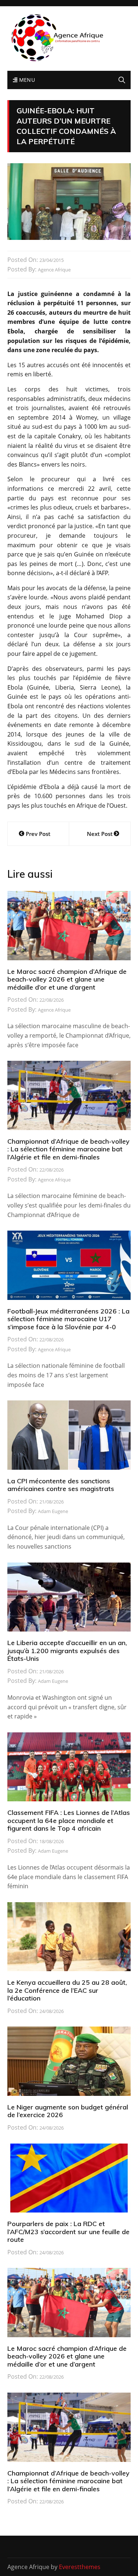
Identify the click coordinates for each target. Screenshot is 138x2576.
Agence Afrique (54, 270)
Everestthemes (80, 2567)
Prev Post (38, 834)
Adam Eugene (53, 1511)
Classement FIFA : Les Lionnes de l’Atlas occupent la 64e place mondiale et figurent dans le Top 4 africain (69, 1820)
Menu (26, 80)
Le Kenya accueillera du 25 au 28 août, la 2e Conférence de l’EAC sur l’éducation (67, 1990)
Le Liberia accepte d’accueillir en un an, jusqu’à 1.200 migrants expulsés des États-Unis (67, 1651)
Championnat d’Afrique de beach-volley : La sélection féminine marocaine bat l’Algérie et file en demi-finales (68, 1149)
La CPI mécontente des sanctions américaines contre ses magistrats (61, 1485)
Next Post (100, 834)
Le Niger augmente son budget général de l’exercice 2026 (68, 2111)
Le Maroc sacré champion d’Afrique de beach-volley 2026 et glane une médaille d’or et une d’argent (67, 979)
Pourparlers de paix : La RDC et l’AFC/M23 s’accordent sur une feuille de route (68, 2232)
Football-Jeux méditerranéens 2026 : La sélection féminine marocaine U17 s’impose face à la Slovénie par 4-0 (68, 1319)
